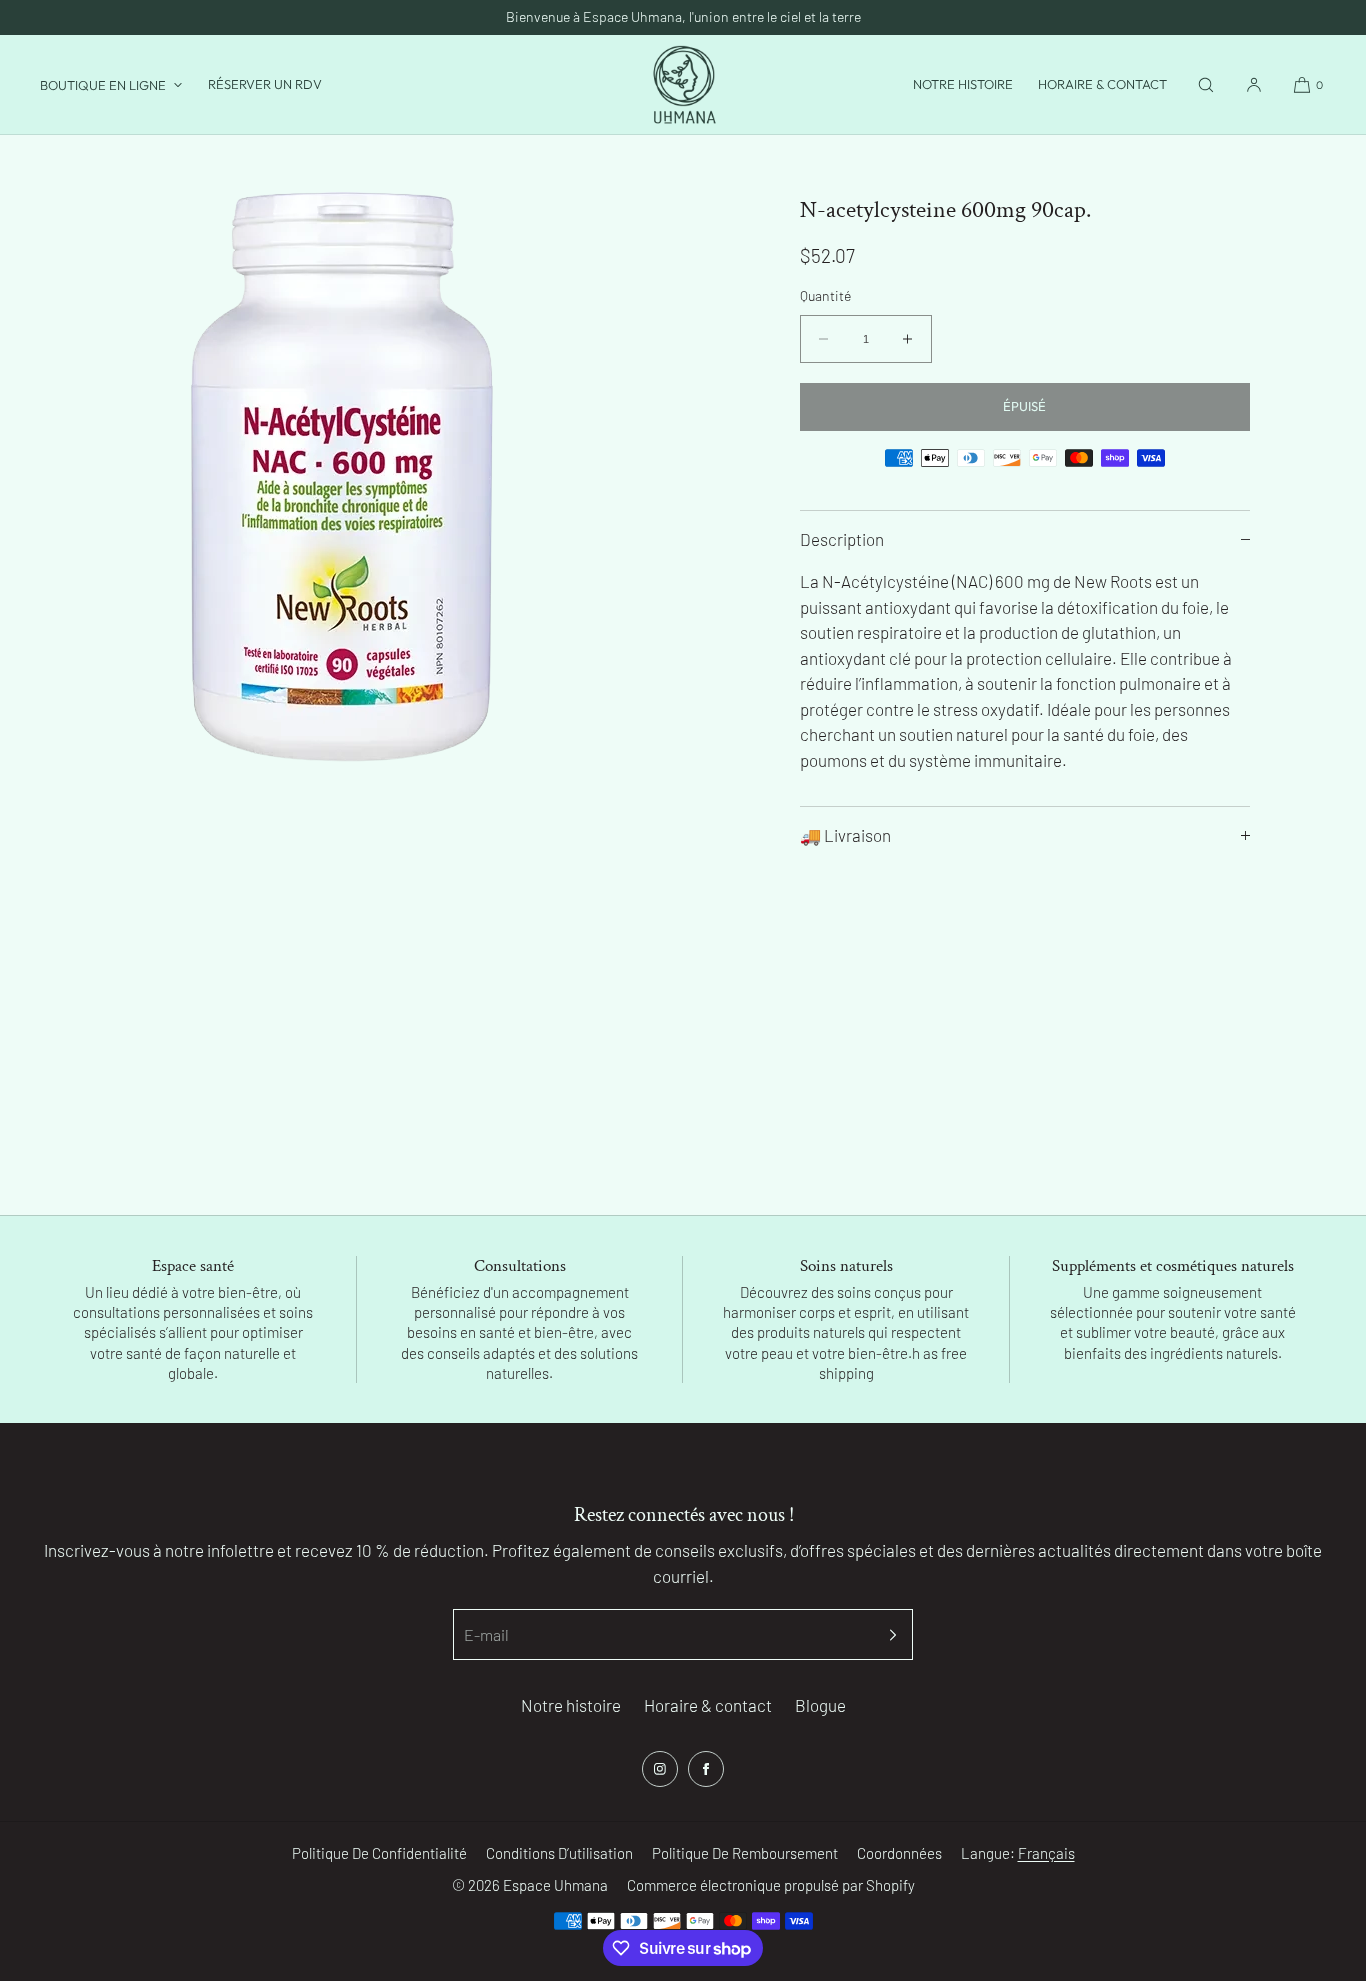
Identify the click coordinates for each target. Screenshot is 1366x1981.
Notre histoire (963, 84)
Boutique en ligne (103, 85)
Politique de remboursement (745, 1853)
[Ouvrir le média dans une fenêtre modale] (341, 476)
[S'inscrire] (888, 1634)
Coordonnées (899, 1853)
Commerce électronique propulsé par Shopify (771, 1885)
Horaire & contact (1102, 84)
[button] (1206, 84)
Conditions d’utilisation (559, 1853)
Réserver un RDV (265, 84)
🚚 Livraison (845, 835)
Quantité (825, 296)
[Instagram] (660, 1769)
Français (1046, 1853)
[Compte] (1254, 84)
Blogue (820, 1705)
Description (842, 539)
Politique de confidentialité (379, 1853)
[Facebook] (706, 1769)
